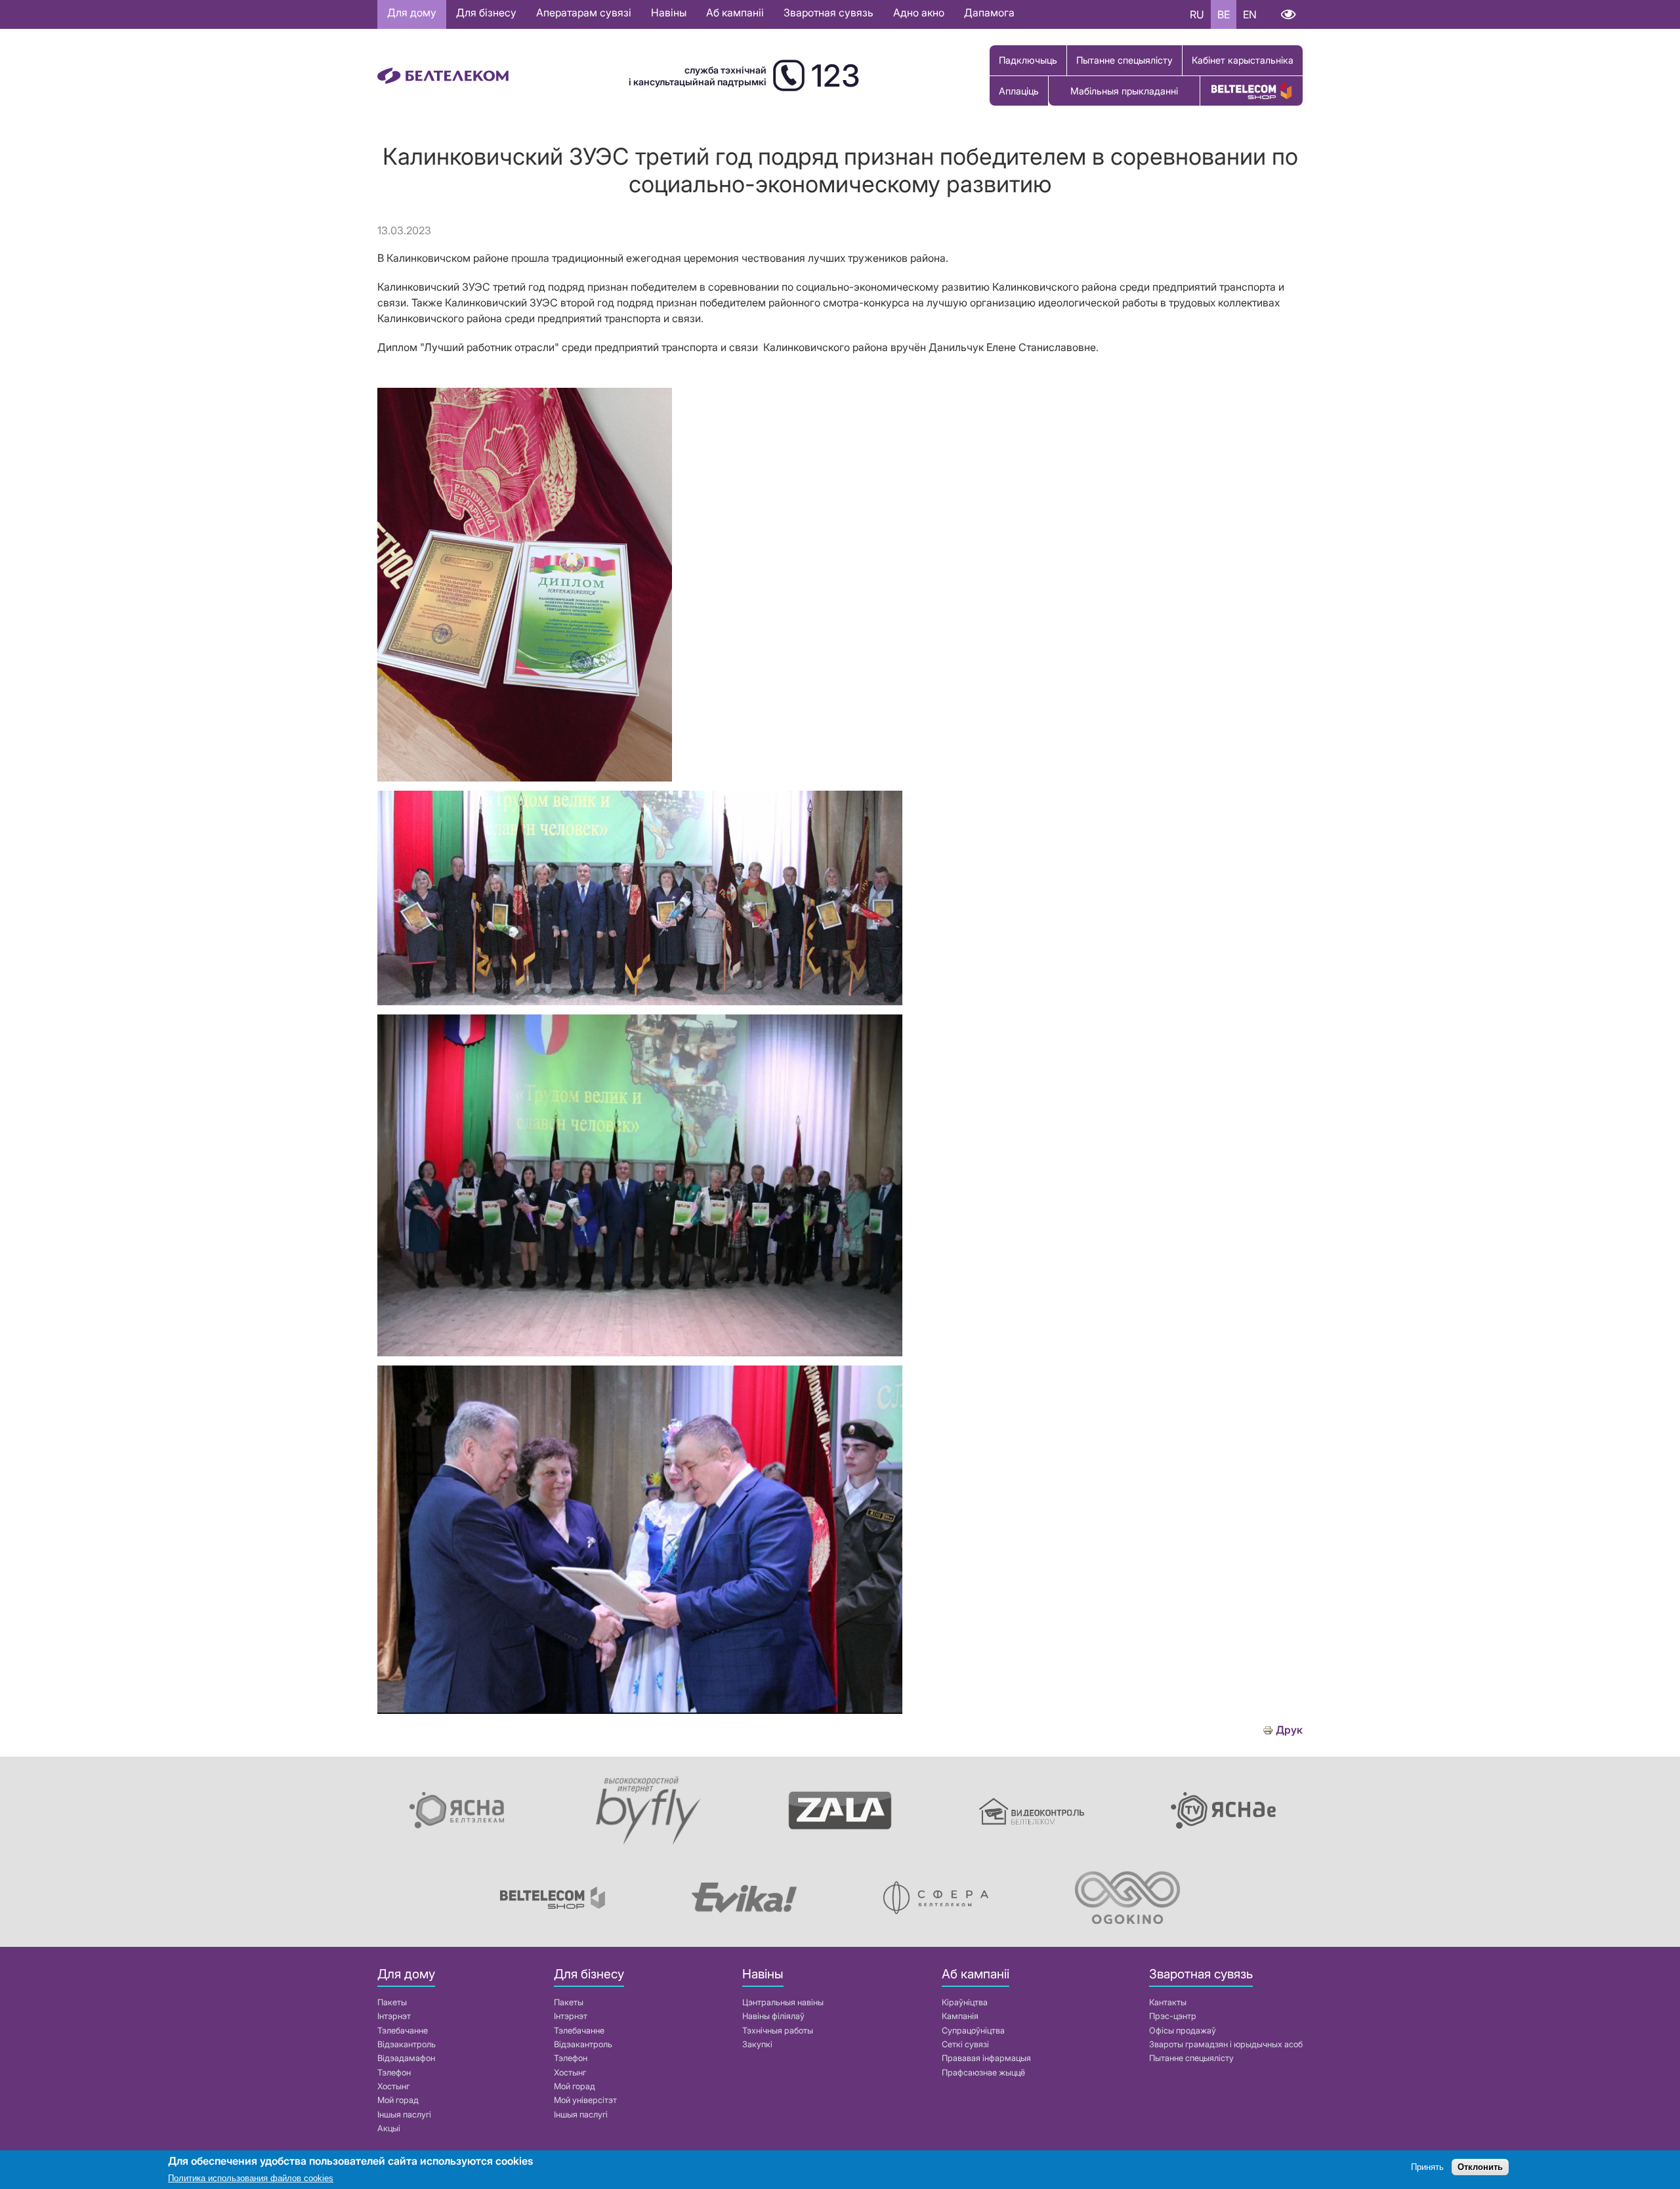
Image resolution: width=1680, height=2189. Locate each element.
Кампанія (960, 2016)
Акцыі (389, 2128)
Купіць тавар (1251, 91)
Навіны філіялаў (773, 2016)
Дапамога (989, 12)
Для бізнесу (486, 12)
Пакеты (392, 2002)
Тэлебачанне (403, 2031)
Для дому (412, 12)
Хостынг (393, 2086)
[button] (525, 778)
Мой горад (398, 2100)
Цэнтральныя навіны (783, 2002)
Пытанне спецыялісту (1124, 60)
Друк (1289, 1730)
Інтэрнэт (394, 2016)
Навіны (669, 12)
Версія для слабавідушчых (1288, 14)
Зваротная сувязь (829, 12)
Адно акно (919, 12)
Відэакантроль (407, 2044)
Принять (1427, 2168)
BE (1224, 14)
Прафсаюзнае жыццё (983, 2073)
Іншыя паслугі (404, 2115)
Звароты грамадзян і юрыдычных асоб (1226, 2044)
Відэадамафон (406, 2058)
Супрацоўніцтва (973, 2031)
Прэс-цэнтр (1173, 2016)
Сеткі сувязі (965, 2044)
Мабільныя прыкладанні (1124, 91)
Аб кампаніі (735, 12)
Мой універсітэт (585, 2100)
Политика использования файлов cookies (251, 2179)
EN (1250, 14)
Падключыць (1028, 60)
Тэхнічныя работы (778, 2031)
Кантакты (1168, 2002)
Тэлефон (394, 2073)
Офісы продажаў (1183, 2031)
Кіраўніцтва (965, 2002)
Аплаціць (1019, 91)
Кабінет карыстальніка (1243, 60)
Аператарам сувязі (584, 12)
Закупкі (757, 2044)
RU (1197, 14)
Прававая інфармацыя (986, 2058)
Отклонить (1480, 2168)
